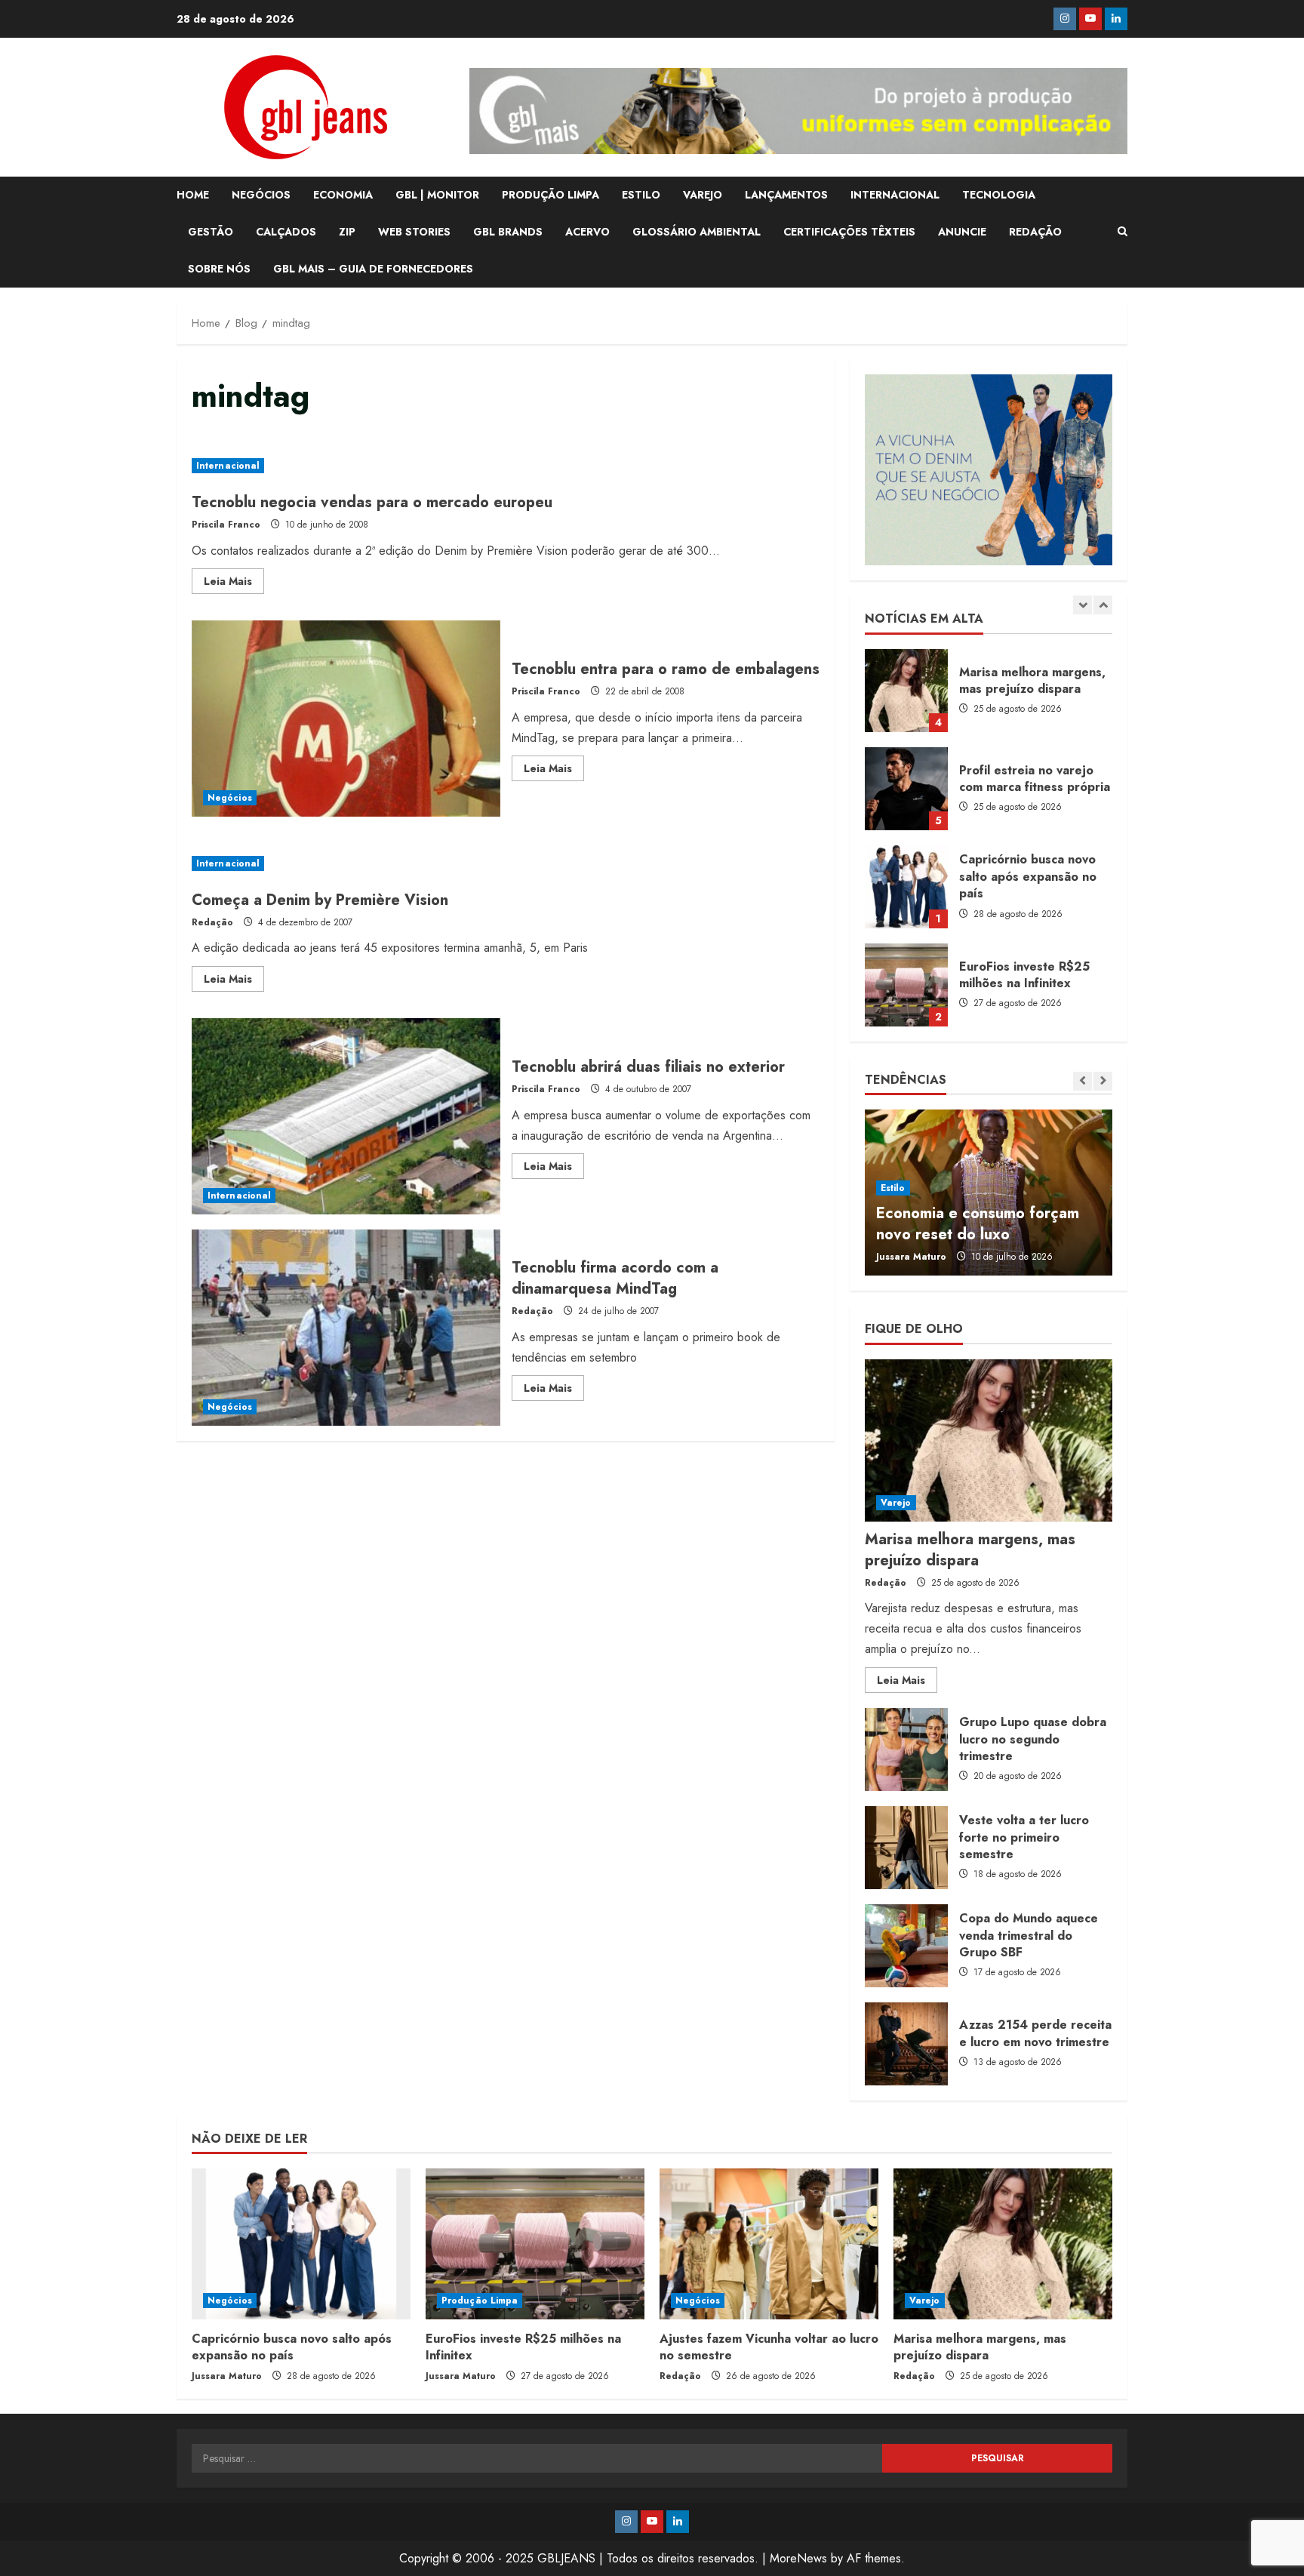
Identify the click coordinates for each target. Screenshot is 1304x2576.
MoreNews (798, 2558)
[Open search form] (1123, 232)
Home (193, 195)
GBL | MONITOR (437, 195)
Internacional (228, 466)
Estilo (893, 1188)
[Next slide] (1103, 605)
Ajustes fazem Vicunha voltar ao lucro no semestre (769, 2347)
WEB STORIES (414, 232)
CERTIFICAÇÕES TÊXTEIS (849, 232)
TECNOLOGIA (999, 195)
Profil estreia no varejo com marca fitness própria (906, 789)
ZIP (347, 232)
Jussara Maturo (911, 1257)
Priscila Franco (226, 525)
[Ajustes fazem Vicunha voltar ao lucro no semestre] (769, 2244)
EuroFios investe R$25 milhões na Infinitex (906, 985)
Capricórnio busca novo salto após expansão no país (906, 887)
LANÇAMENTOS (786, 195)
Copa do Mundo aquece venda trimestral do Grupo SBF (906, 1946)
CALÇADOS (286, 232)
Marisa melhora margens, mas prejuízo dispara (906, 691)
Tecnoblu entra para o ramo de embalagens (346, 719)
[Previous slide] (1083, 605)
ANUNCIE (962, 232)
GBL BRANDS (508, 232)
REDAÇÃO (1035, 232)
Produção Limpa (480, 2301)
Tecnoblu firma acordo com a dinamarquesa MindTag (346, 1328)
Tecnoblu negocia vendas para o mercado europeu (372, 502)
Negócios (230, 798)
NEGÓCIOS (261, 195)
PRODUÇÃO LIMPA (551, 195)
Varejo (896, 1503)
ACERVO (587, 232)
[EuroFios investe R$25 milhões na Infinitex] (535, 2244)
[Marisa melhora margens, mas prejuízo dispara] (989, 1440)
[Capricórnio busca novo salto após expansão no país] (301, 2244)
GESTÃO (211, 232)
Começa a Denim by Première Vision (320, 900)
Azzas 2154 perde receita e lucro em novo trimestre (906, 2044)
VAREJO (703, 195)
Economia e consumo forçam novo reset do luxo (978, 1224)
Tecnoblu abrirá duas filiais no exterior (346, 1116)
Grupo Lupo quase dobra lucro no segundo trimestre (906, 1750)
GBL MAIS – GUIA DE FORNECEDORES (373, 269)
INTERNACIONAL (895, 195)
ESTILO (641, 195)
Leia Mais (234, 583)
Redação (212, 922)
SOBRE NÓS (219, 269)
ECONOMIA (343, 195)
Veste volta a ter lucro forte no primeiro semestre (906, 1848)
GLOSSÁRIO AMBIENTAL (697, 232)
